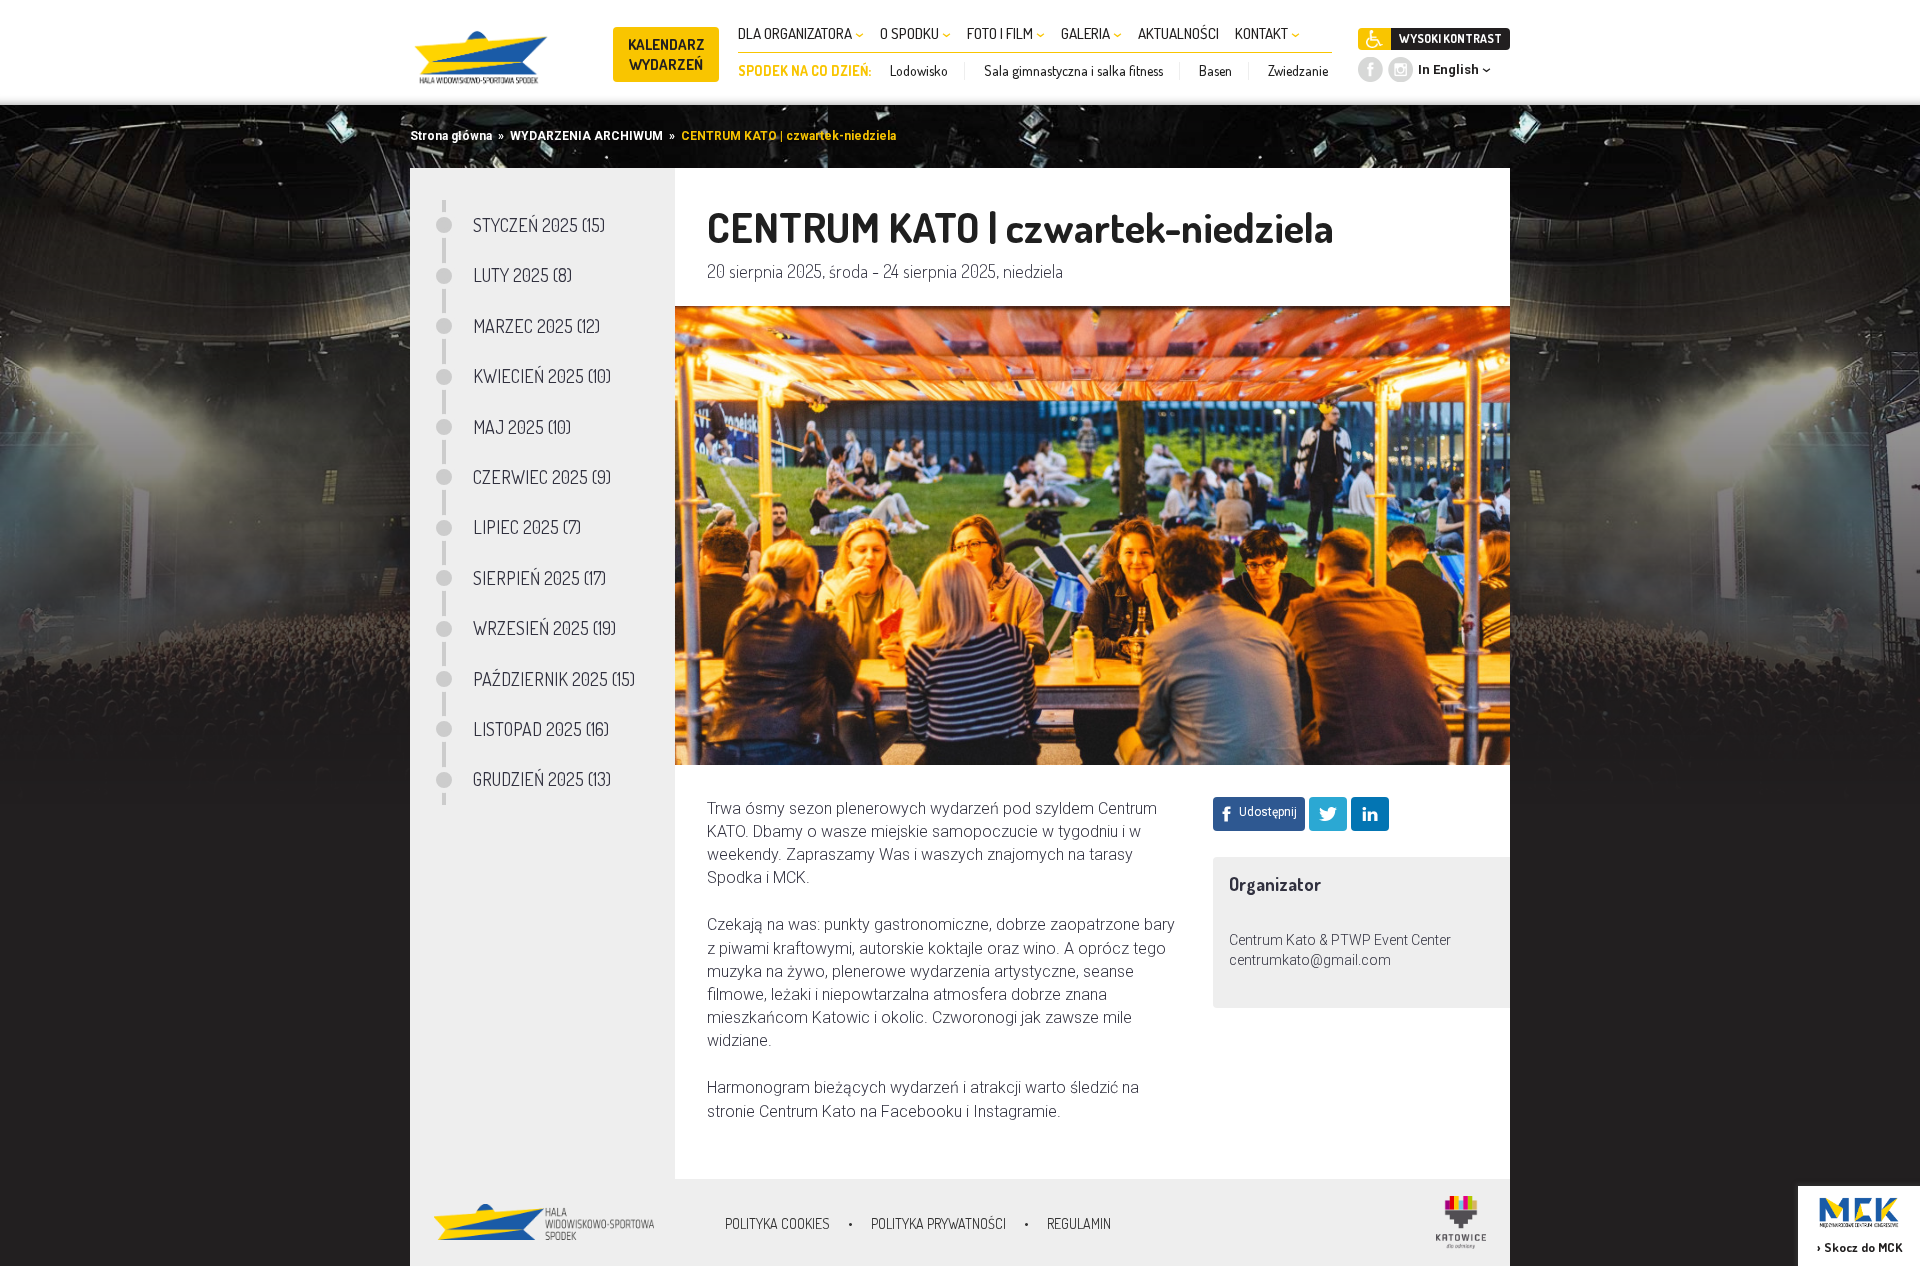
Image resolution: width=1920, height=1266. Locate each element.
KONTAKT (1263, 33)
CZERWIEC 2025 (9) (542, 477)
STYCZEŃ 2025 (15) (539, 225)
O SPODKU (911, 33)
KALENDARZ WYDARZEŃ (666, 54)
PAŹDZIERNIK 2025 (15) (554, 679)
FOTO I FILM (1001, 33)
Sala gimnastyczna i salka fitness (1073, 70)
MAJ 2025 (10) (522, 427)
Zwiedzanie (1298, 70)
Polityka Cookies (777, 1223)
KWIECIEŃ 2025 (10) (542, 376)
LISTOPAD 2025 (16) (541, 729)
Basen (1215, 70)
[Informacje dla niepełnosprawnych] (1374, 39)
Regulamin (1079, 1223)
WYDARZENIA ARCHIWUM (586, 136)
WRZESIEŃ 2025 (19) (544, 628)
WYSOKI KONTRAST (1450, 38)
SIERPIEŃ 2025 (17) (539, 578)
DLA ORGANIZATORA (796, 33)
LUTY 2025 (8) (522, 275)
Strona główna (451, 136)
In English (1448, 69)
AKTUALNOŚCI (1178, 33)
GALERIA (1087, 33)
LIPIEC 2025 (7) (527, 527)
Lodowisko (919, 70)
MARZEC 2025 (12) (536, 326)
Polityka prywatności (938, 1223)
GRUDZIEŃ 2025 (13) (542, 779)
